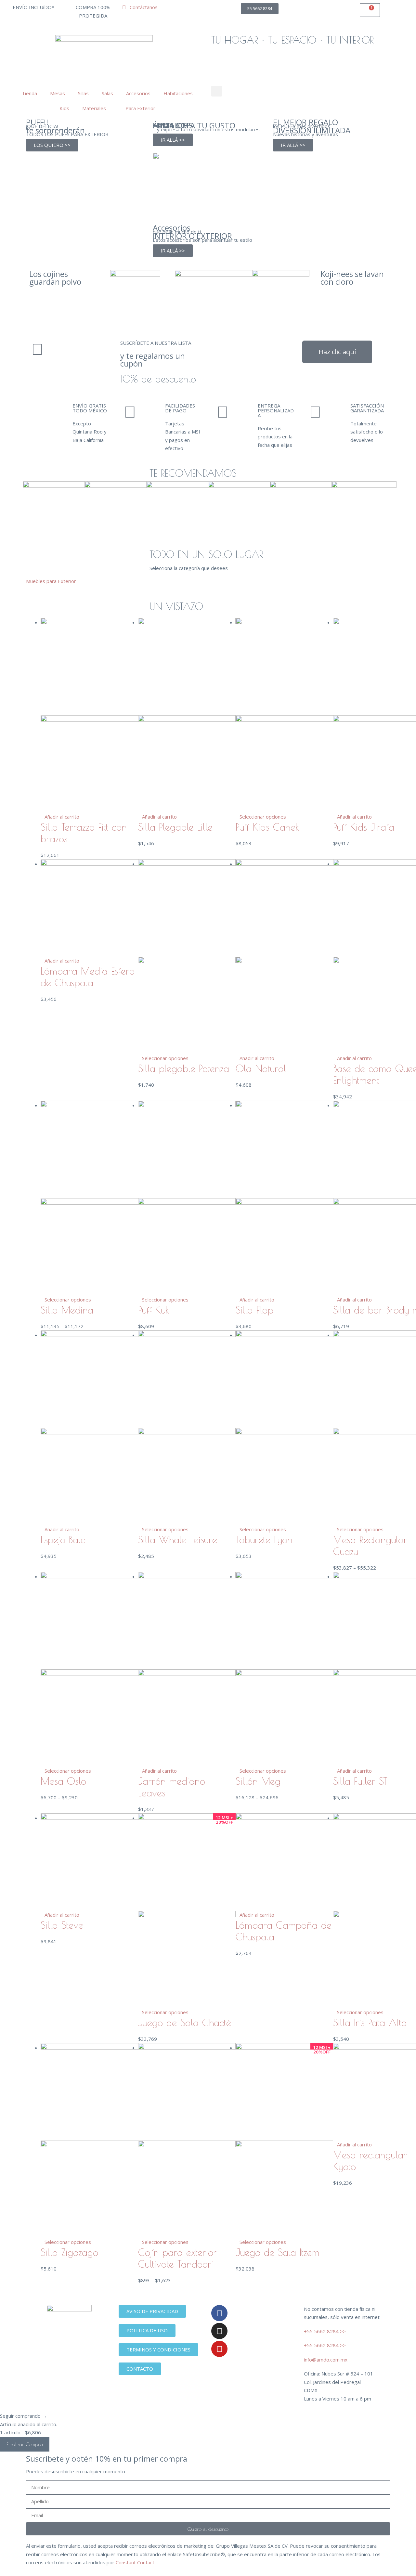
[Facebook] (219, 2313)
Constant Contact (135, 2562)
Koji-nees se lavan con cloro (352, 278)
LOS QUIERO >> (52, 145)
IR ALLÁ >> (173, 140)
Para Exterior (139, 108)
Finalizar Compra (25, 2444)
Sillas (83, 93)
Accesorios (138, 93)
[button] (217, 91)
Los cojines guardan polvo (55, 278)
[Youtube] (219, 2349)
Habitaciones (178, 93)
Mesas (58, 93)
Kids (63, 108)
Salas (107, 93)
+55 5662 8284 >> (325, 2331)
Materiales (94, 108)
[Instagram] (219, 2331)
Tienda (28, 93)
